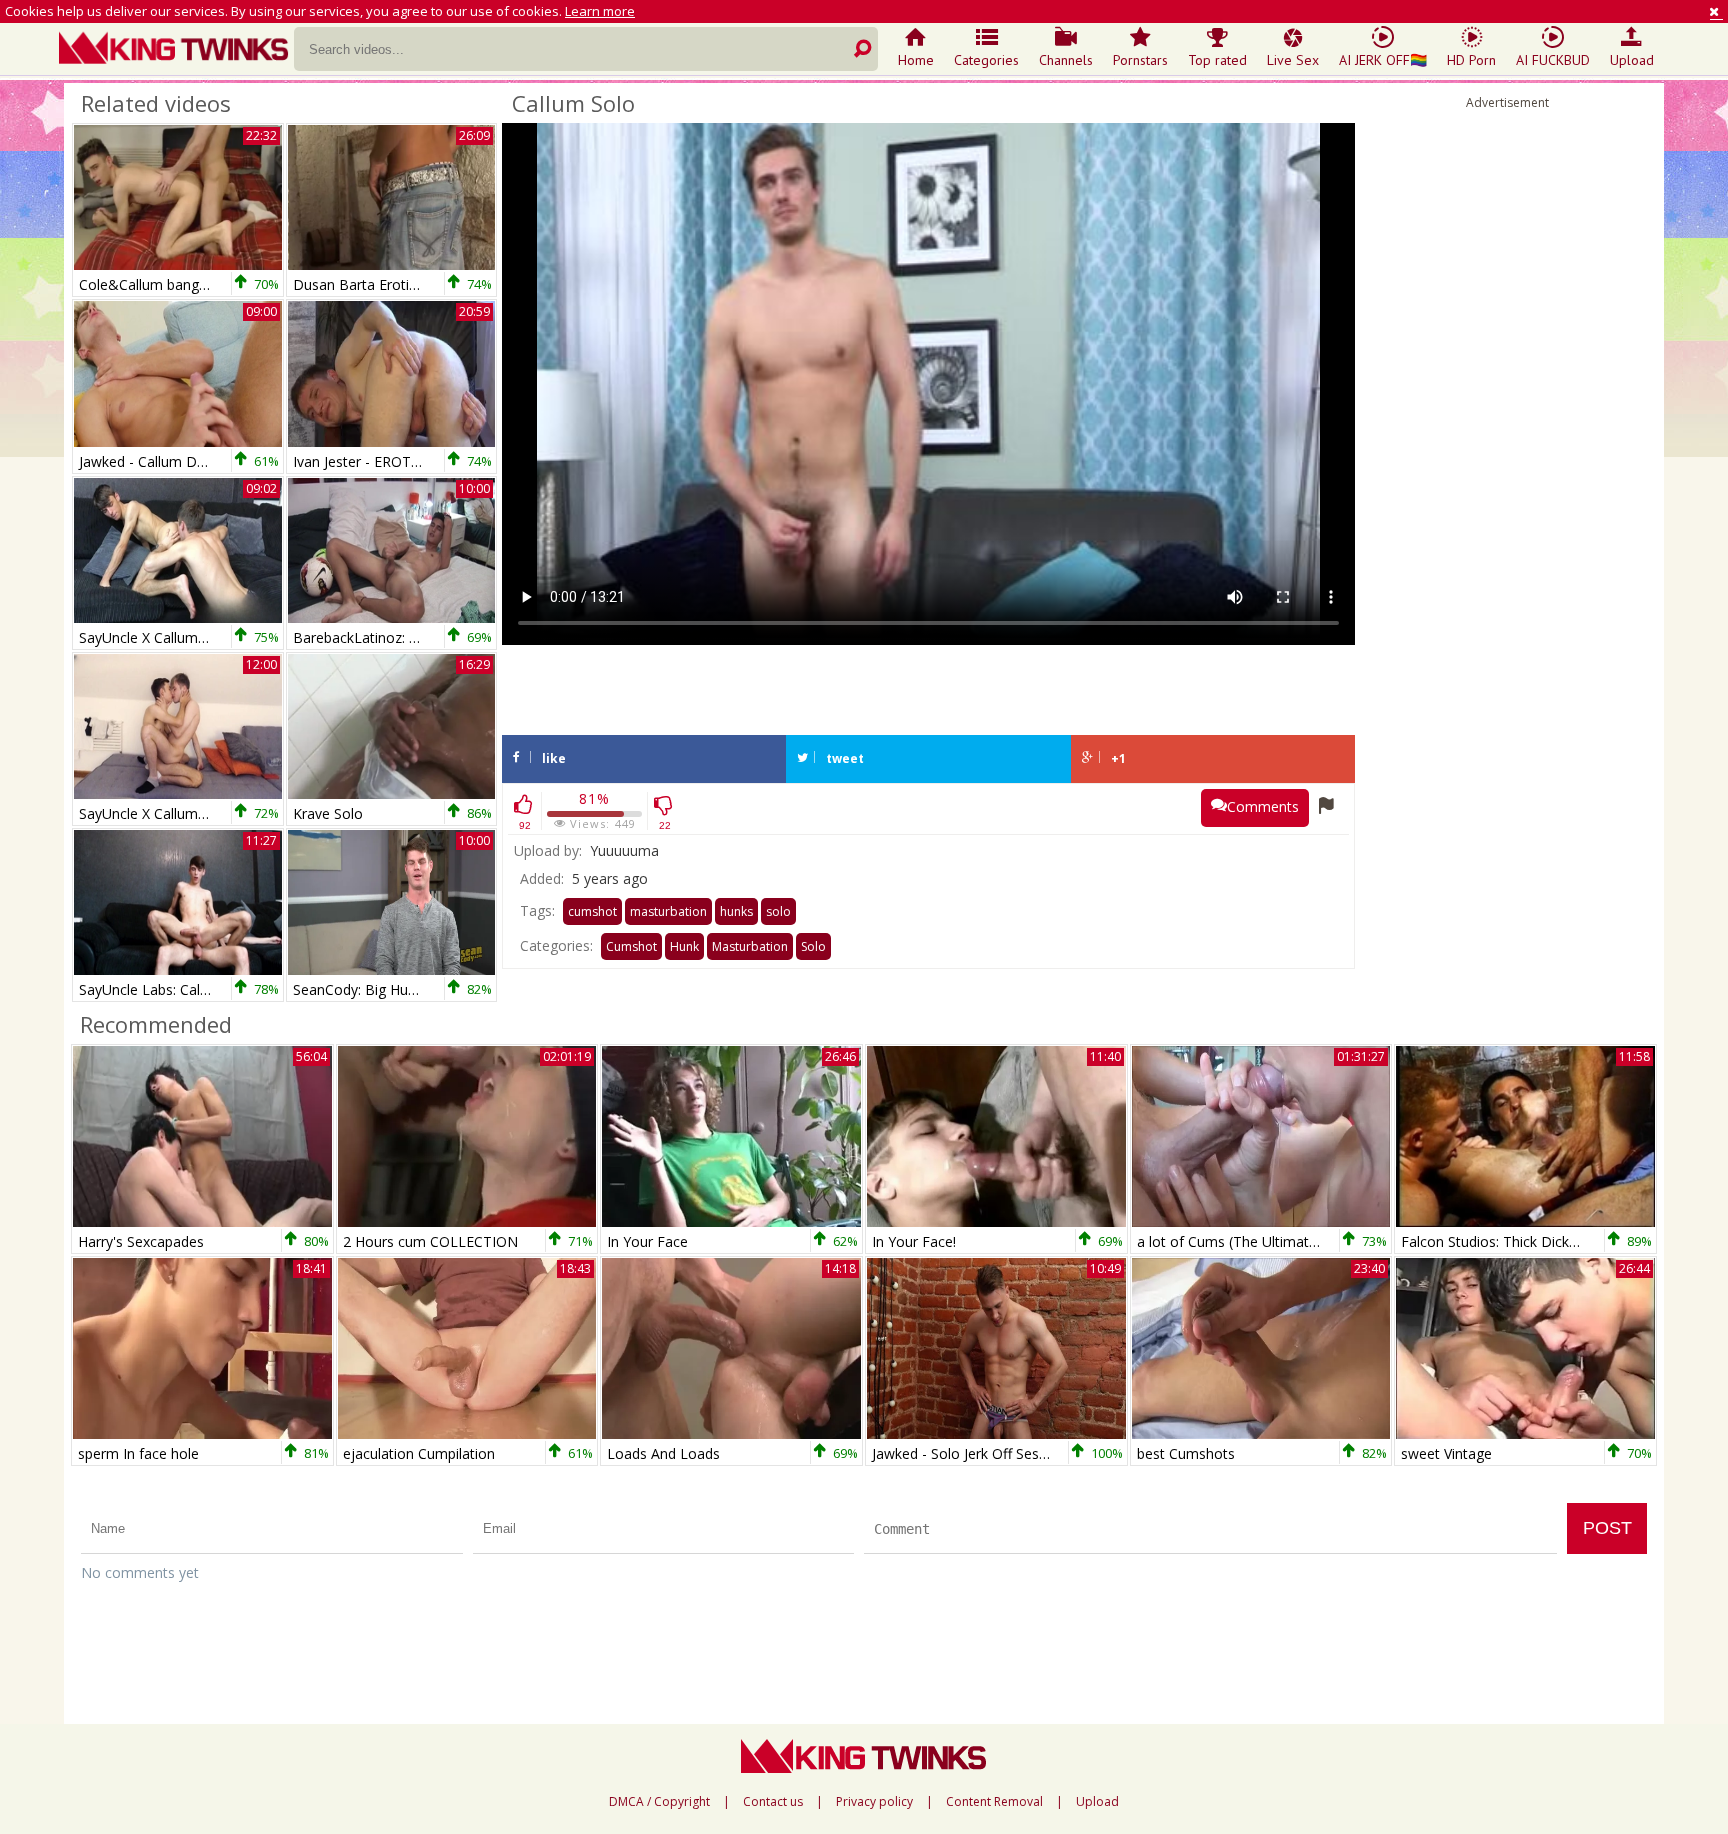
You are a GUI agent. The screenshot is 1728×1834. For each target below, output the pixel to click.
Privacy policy (874, 1802)
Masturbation (750, 946)
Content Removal (994, 1802)
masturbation (668, 911)
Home (916, 60)
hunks (736, 911)
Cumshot (631, 946)
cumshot (592, 911)
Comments (1263, 806)
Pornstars (1140, 60)
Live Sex (1293, 60)
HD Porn (1471, 60)
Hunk (684, 946)
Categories (986, 60)
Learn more (600, 11)
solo (778, 911)
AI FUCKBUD (1553, 60)
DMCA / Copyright (659, 1802)
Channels (1066, 60)
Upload (1632, 60)
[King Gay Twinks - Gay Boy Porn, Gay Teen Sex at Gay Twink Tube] (176, 50)
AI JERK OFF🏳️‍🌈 (1383, 60)
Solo (813, 946)
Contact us (773, 1802)
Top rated (1217, 60)
